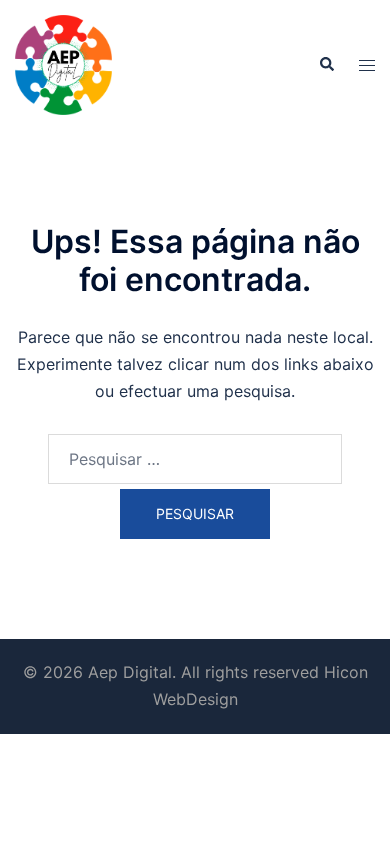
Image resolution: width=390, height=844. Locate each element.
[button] (326, 65)
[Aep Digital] (63, 63)
